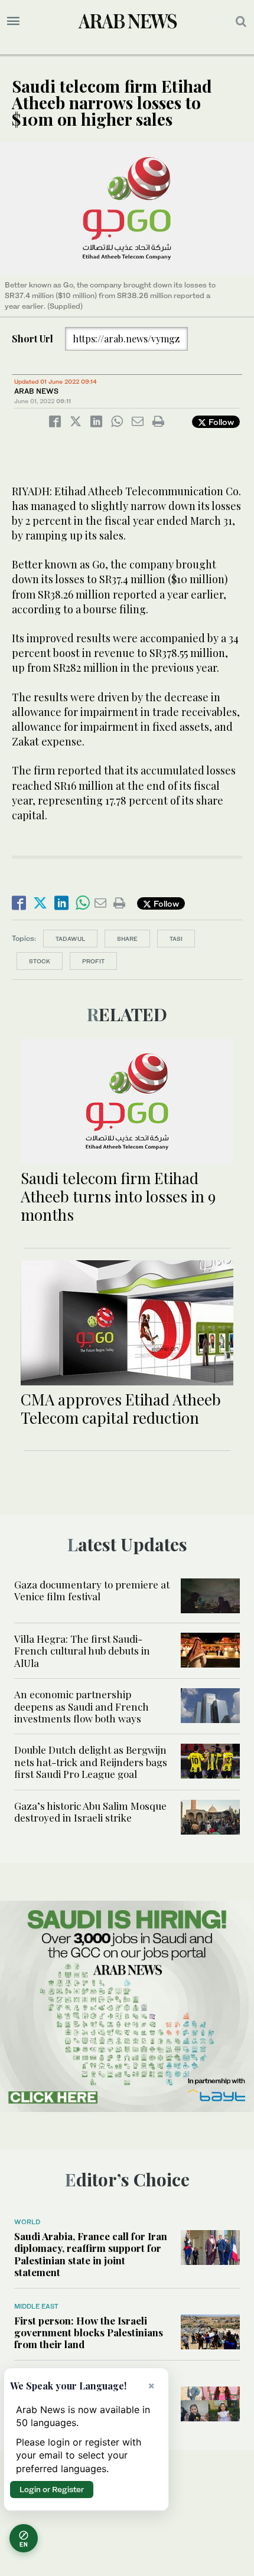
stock (40, 961)
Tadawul (70, 939)
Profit (93, 961)
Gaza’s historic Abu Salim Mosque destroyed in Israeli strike (90, 1812)
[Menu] (13, 21)
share (127, 939)
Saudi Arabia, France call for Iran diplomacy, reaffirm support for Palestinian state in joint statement (91, 2254)
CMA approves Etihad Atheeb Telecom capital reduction (121, 1408)
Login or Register (52, 2489)
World (27, 2222)
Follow (220, 422)
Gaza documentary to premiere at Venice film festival (92, 1590)
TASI (176, 939)
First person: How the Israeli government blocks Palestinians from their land (89, 2333)
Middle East (36, 2306)
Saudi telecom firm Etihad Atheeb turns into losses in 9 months (118, 1196)
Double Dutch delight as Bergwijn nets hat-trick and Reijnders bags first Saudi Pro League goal (91, 1762)
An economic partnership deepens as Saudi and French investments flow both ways (82, 1706)
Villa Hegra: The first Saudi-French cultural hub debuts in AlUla (82, 1651)
